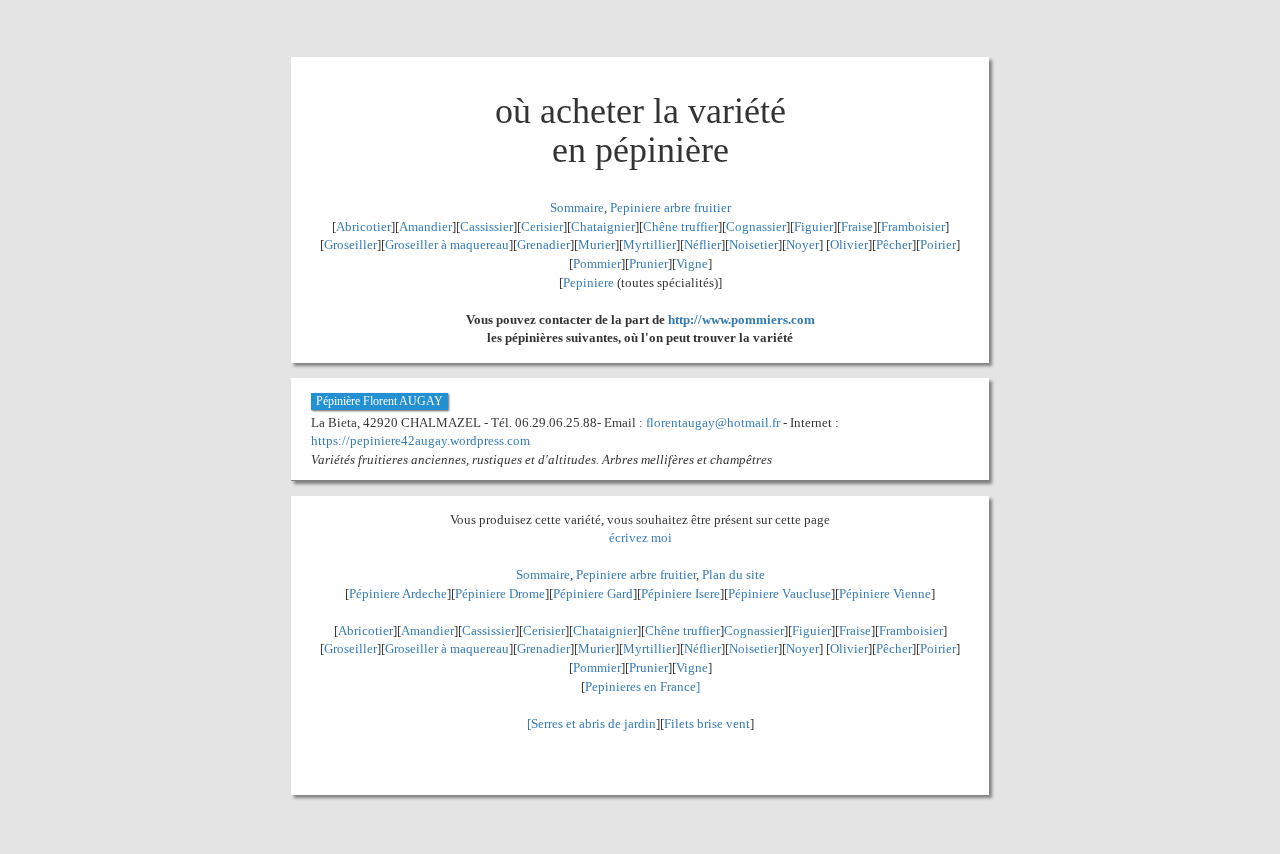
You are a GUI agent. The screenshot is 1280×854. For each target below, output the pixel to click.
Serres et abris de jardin (593, 723)
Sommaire (577, 207)
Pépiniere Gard (593, 593)
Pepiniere (588, 282)
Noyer (802, 244)
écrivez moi (640, 537)
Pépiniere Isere (680, 593)
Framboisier (913, 226)
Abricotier (363, 226)
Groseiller (350, 244)
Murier (596, 244)
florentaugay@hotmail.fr (713, 422)
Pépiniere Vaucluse (779, 593)
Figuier (813, 226)
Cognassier (756, 226)
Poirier (938, 244)
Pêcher (894, 244)
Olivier (849, 244)
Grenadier (543, 244)
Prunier (648, 263)
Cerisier (542, 226)
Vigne (692, 263)
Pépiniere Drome (500, 593)
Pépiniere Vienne (885, 593)
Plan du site (733, 574)
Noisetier (753, 244)
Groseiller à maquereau (447, 244)
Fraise (857, 226)
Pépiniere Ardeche (398, 593)
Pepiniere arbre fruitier (670, 207)
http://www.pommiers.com (741, 319)
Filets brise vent (707, 723)
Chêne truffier (680, 226)
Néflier (702, 244)
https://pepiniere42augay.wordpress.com (420, 440)
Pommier (597, 263)
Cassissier (486, 226)
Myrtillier (649, 244)
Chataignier (603, 226)
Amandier (425, 226)
